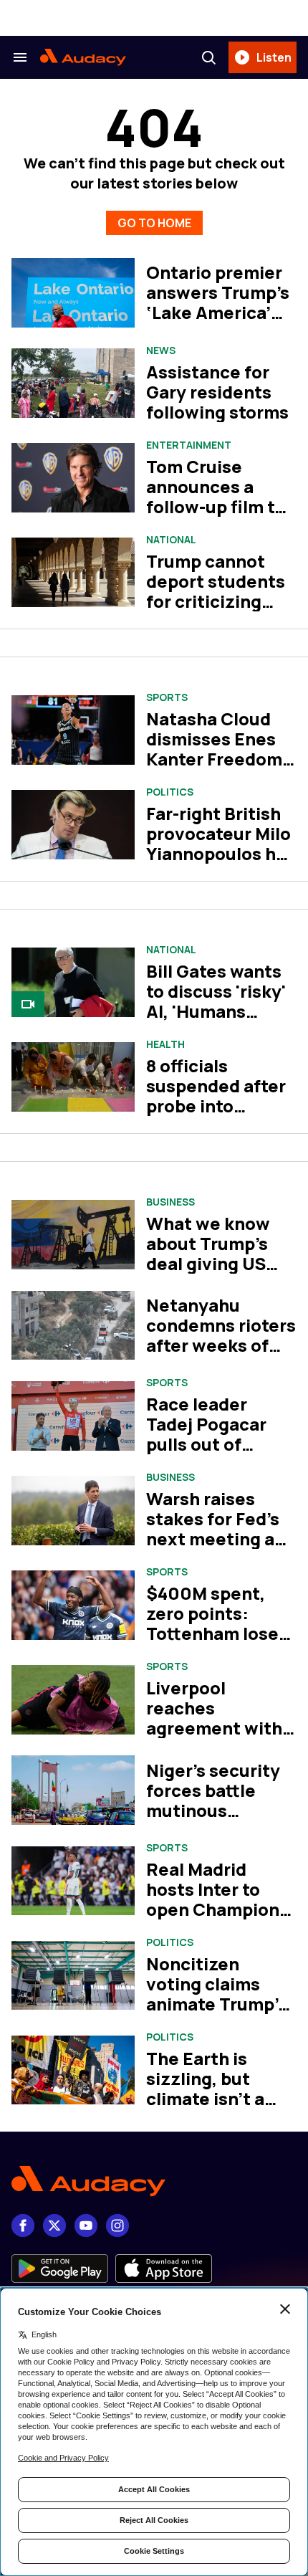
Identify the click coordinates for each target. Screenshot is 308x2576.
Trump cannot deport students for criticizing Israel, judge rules (221, 591)
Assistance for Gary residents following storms (217, 392)
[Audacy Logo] (83, 57)
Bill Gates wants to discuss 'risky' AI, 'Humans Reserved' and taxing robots (216, 1011)
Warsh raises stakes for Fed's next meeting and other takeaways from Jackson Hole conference (221, 1549)
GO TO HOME (154, 223)
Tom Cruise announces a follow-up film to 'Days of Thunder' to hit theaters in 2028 (220, 516)
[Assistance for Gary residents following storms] (73, 383)
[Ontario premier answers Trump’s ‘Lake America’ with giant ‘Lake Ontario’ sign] (73, 293)
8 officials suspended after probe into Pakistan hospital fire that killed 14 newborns (220, 1116)
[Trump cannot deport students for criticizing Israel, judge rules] (73, 572)
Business (170, 1202)
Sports (167, 697)
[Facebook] (23, 2226)
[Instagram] (117, 2226)
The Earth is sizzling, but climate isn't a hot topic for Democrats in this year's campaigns (221, 2108)
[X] (54, 2226)
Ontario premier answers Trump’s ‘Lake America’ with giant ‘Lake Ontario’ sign (218, 312)
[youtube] (86, 2226)
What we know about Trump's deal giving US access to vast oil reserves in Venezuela (219, 1273)
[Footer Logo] (154, 2181)
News (161, 350)
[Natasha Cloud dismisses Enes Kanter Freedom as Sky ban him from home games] (73, 730)
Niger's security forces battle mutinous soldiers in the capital (213, 1810)
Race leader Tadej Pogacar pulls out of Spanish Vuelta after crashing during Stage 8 (210, 1454)
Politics (170, 792)
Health (165, 1044)
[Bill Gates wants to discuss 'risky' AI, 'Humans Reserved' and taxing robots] (73, 982)
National (171, 540)
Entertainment (189, 445)
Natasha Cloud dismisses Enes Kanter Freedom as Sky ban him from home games (214, 769)
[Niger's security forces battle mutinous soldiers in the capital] (73, 1790)
